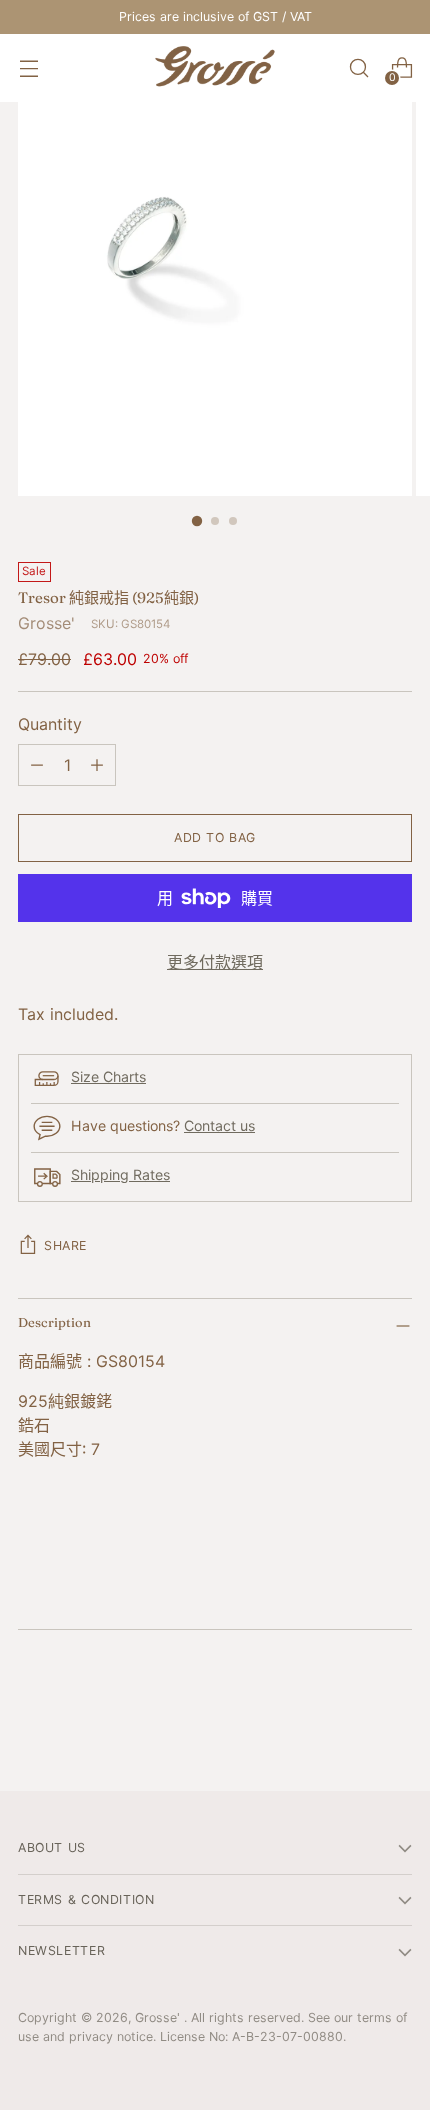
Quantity (50, 724)
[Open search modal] (358, 68)
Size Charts (108, 1076)
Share (65, 1245)
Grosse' (46, 623)
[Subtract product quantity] (37, 765)
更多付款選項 (215, 962)
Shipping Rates (120, 1174)
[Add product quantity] (97, 765)
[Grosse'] (215, 68)
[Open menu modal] (28, 68)
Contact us (219, 1125)
